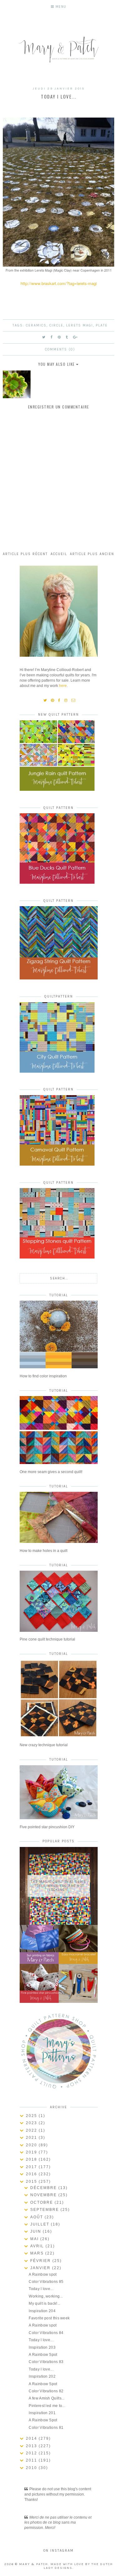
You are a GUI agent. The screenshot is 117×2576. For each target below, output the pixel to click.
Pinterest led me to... (47, 2406)
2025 (32, 2116)
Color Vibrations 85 (46, 2282)
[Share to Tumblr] (67, 337)
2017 (32, 2167)
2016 (32, 2174)
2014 (32, 2438)
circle (56, 325)
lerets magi (80, 325)
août (37, 2217)
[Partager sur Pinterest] (59, 337)
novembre (44, 2195)
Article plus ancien (92, 554)
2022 (32, 2130)
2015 (32, 2182)
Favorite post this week (49, 2318)
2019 (32, 2152)
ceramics (36, 325)
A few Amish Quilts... (46, 2398)
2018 (32, 2159)
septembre (45, 2210)
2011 (32, 2460)
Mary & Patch (34, 2564)
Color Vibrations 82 (46, 2391)
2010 (32, 2468)
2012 (32, 2453)
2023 (32, 2123)
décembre (44, 2188)
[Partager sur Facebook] (52, 337)
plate (102, 325)
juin (37, 2231)
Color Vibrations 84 (46, 2333)
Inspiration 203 (42, 2347)
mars (38, 2253)
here (63, 686)
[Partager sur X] (44, 337)
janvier (41, 2268)
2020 (32, 2145)
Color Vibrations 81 (46, 2428)
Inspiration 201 (42, 2413)
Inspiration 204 (42, 2311)
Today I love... (41, 2289)
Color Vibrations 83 (46, 2362)
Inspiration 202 (42, 2376)
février (41, 2261)
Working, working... (46, 2296)
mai (35, 2239)
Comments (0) (60, 349)
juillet (41, 2224)
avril (38, 2246)
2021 (32, 2138)
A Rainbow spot (43, 2274)
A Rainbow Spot (43, 2355)
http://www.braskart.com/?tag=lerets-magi (59, 283)
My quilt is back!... (44, 2303)
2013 (32, 2446)
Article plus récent (25, 554)
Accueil (59, 554)
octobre (42, 2202)
